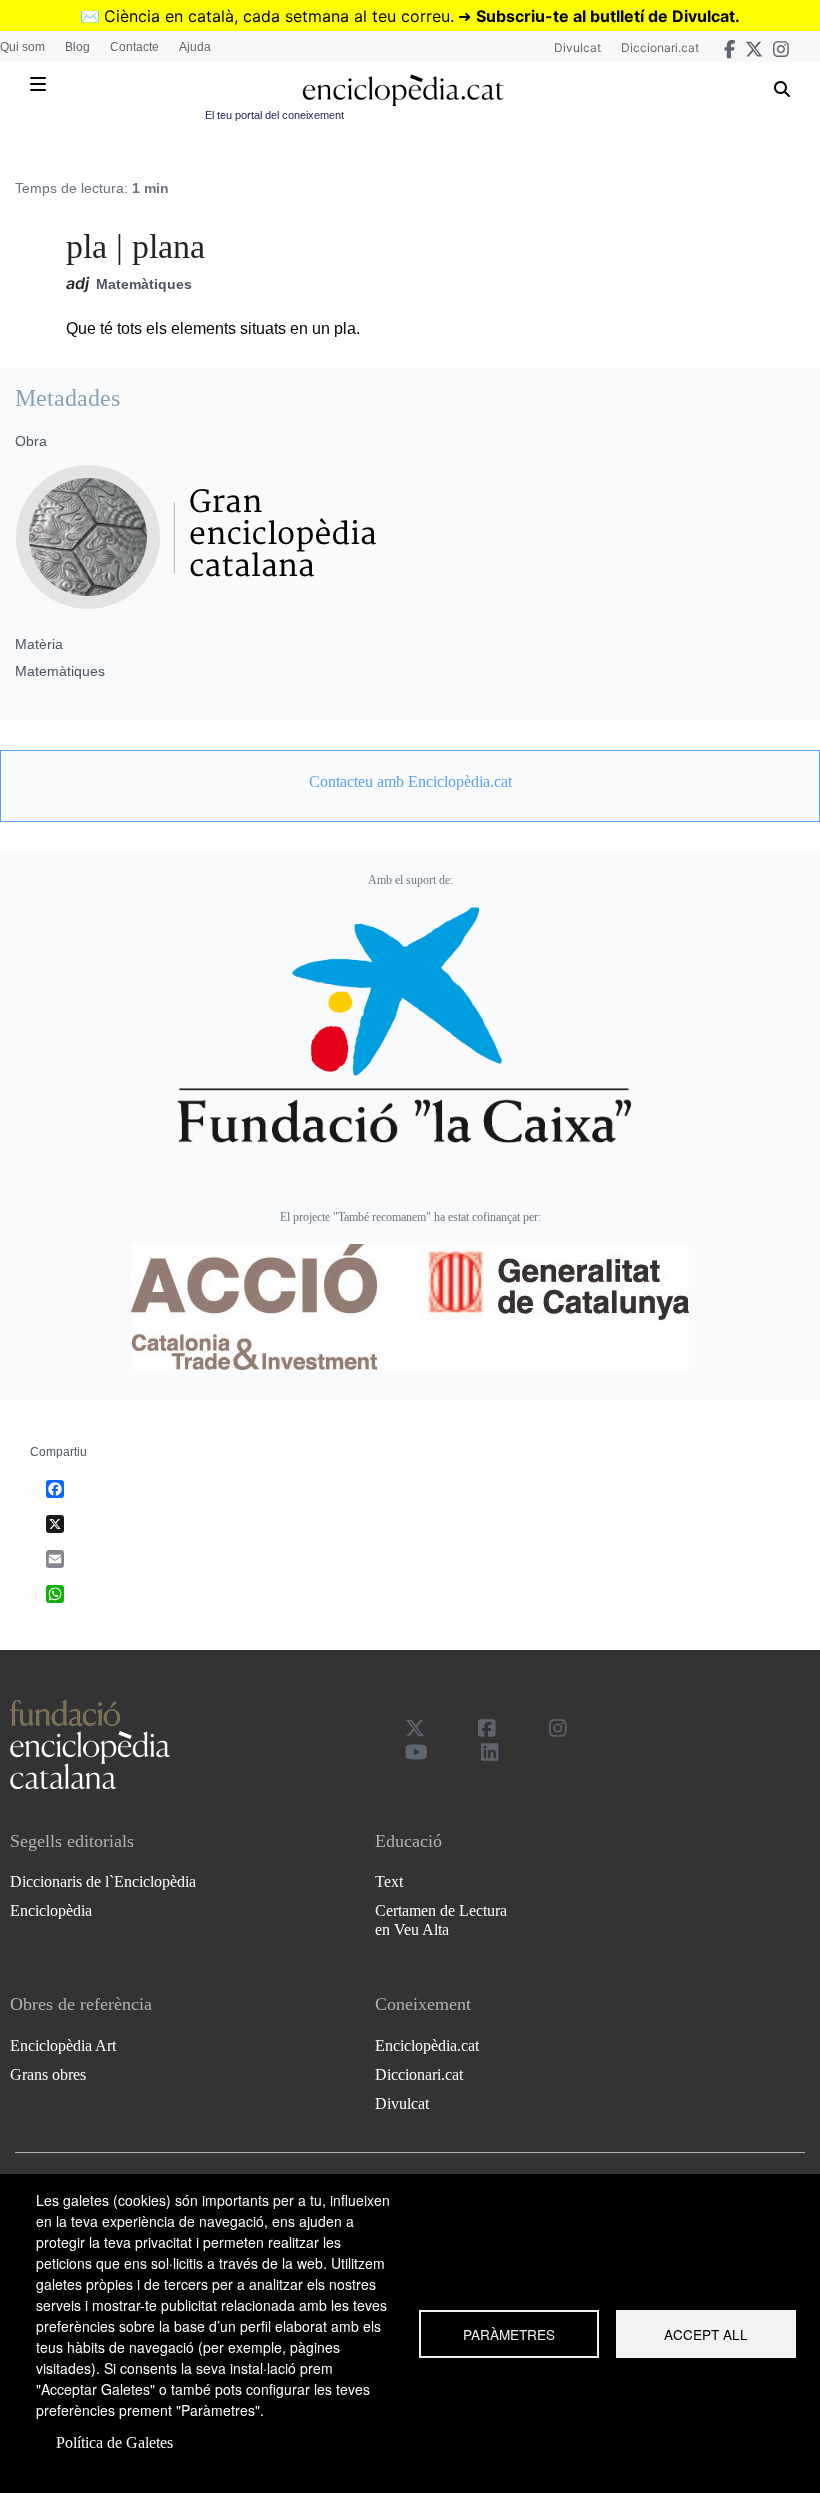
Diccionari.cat (660, 47)
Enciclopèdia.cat (427, 2045)
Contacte (134, 47)
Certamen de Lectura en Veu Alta (441, 1920)
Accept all (706, 2334)
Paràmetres (509, 2334)
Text (389, 1881)
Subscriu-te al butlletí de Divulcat (605, 16)
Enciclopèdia (51, 1910)
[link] (410, 782)
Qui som (22, 47)
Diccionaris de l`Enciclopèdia (103, 1881)
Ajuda (195, 47)
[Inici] (402, 90)
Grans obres (48, 2074)
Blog (77, 47)
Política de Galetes (114, 2442)
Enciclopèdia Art (63, 2045)
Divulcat (577, 47)
